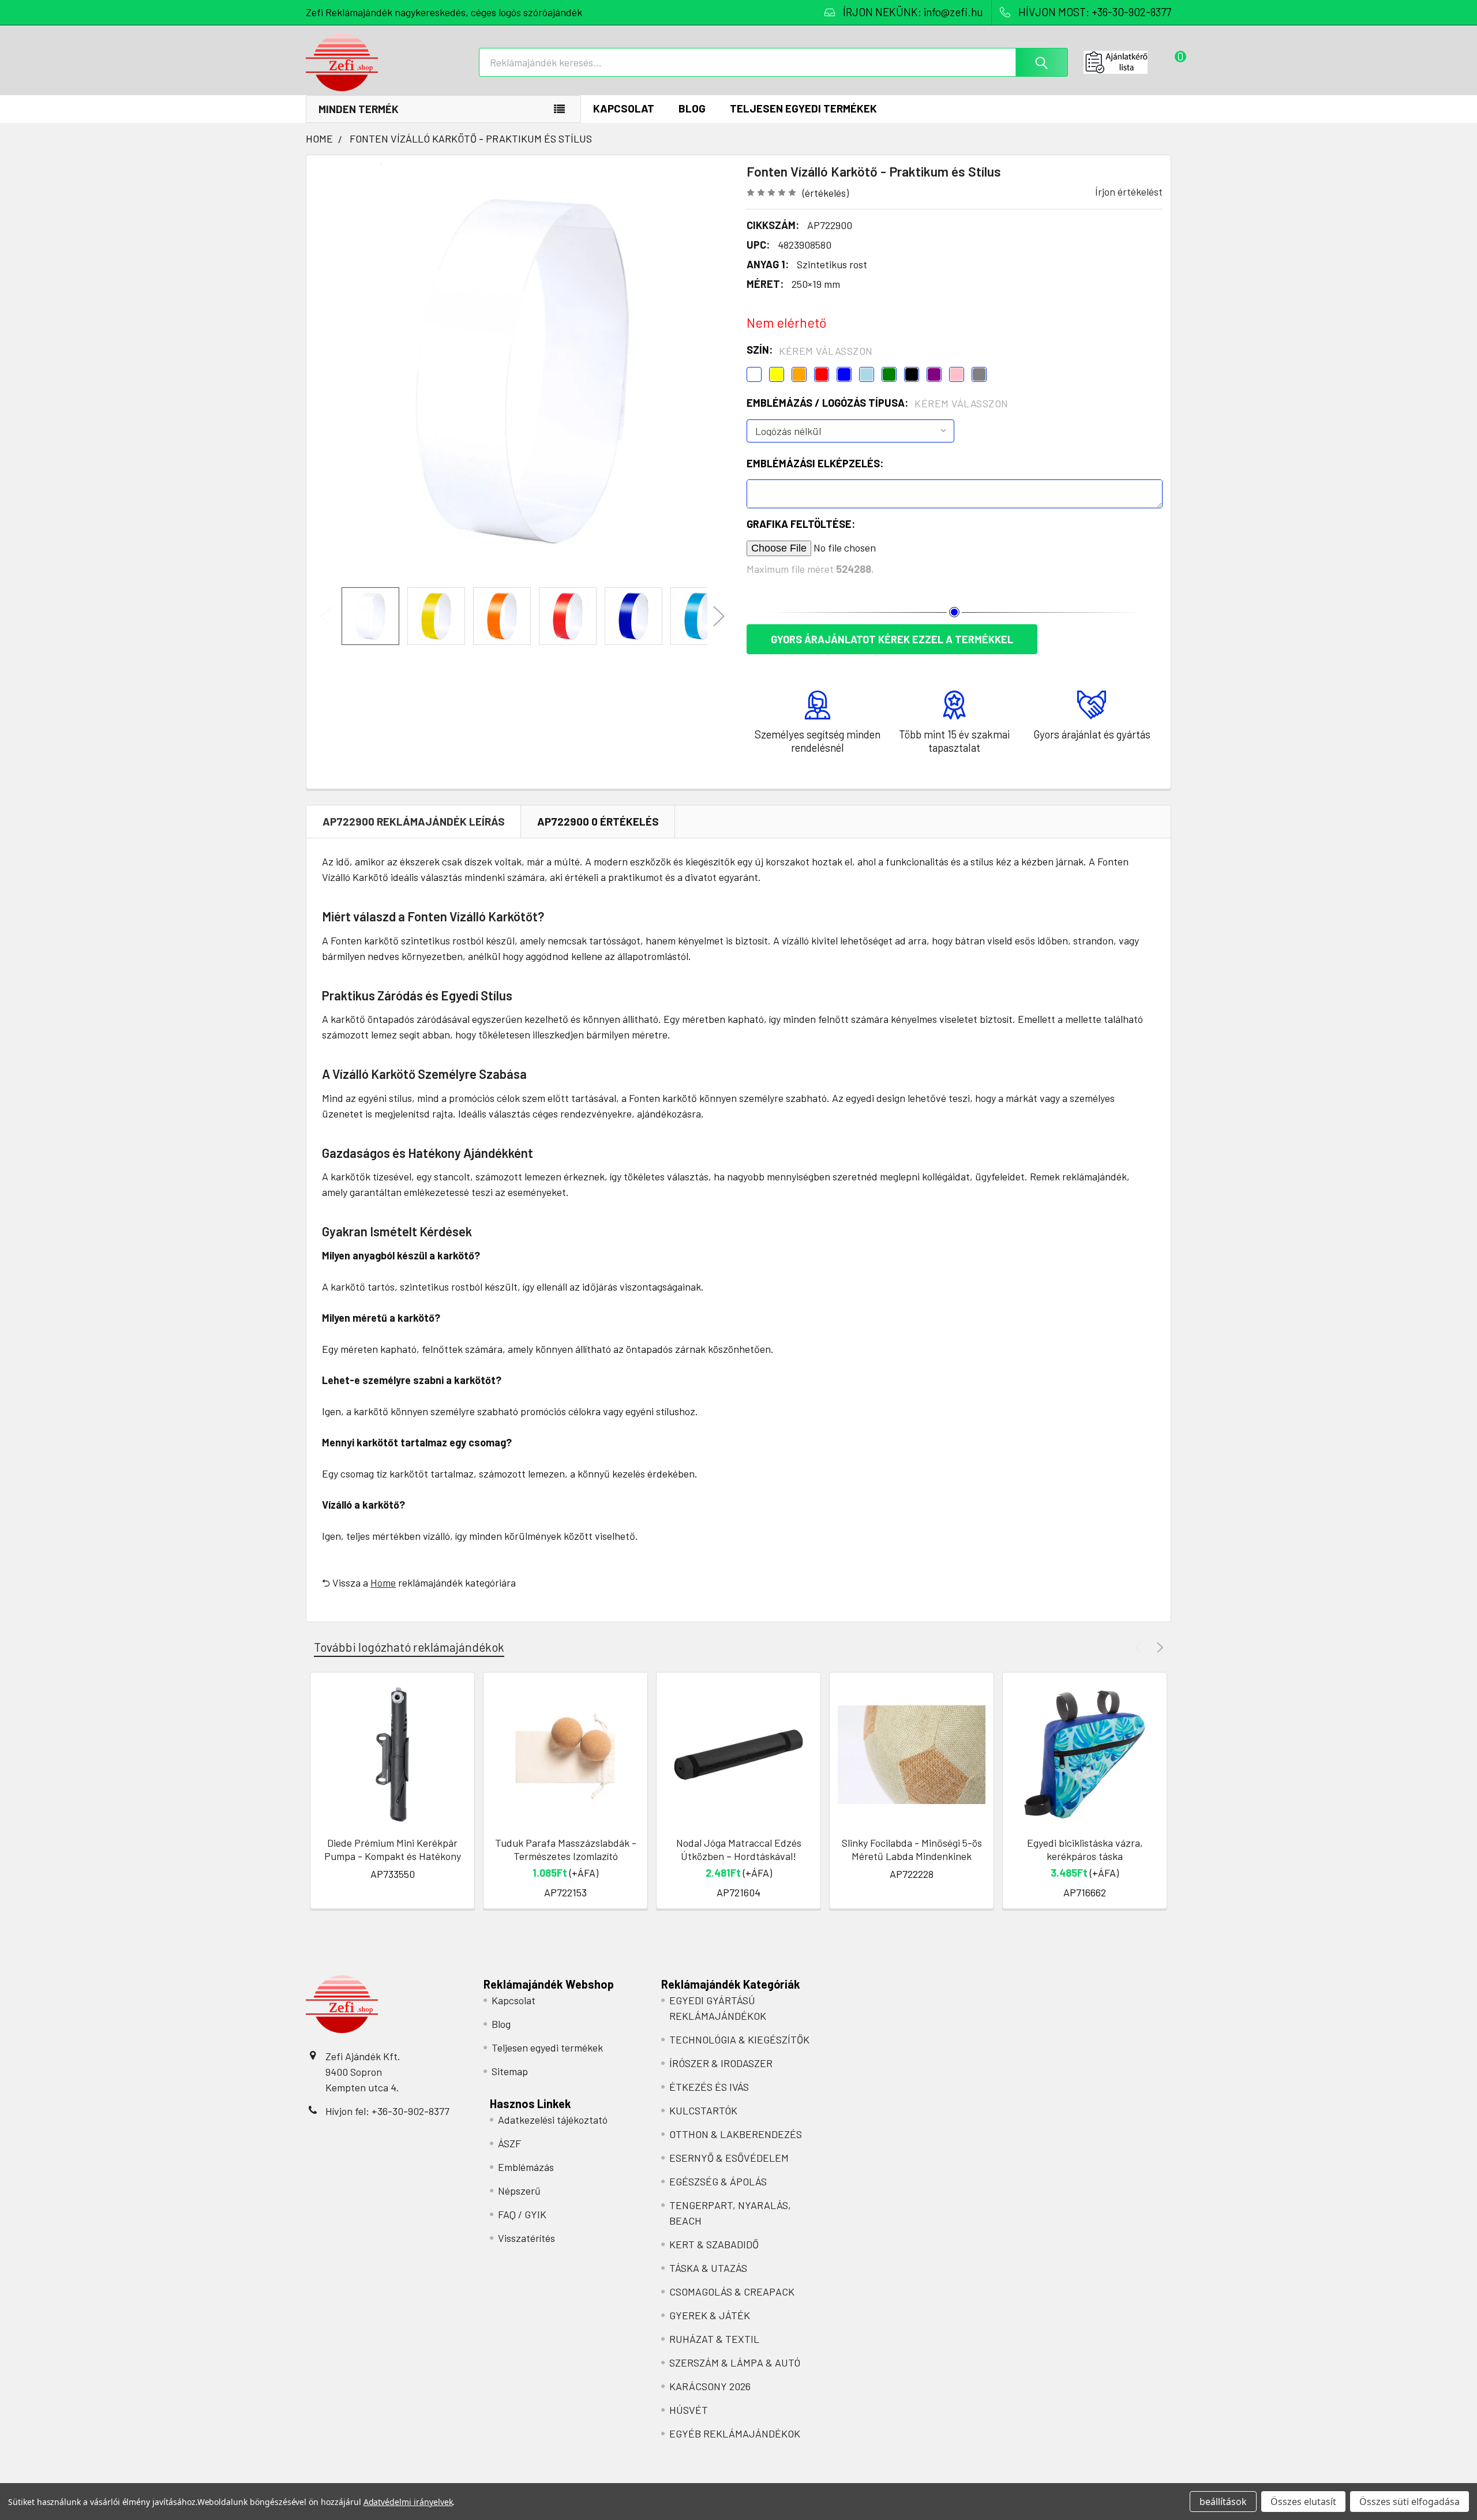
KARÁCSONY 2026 (710, 2386)
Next (719, 616)
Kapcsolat (624, 108)
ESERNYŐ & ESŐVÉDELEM (729, 2158)
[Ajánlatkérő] (1127, 62)
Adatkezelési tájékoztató (553, 2120)
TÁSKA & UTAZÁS (708, 2268)
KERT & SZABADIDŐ (714, 2244)
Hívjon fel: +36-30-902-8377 (387, 2111)
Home (383, 1582)
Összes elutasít (1303, 2502)
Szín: (810, 350)
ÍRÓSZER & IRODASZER (721, 2063)
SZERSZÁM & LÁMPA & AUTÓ (735, 2362)
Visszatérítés (526, 2238)
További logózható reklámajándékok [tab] (409, 1647)
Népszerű (519, 2191)
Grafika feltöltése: (801, 524)
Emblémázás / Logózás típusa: (878, 403)
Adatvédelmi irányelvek (408, 2502)
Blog (692, 108)
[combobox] (773, 62)
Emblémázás (526, 2167)
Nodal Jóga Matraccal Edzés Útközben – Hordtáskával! (739, 1849)
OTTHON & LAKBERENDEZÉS (736, 2134)
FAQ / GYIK (522, 2214)
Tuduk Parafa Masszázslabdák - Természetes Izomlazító (566, 1849)
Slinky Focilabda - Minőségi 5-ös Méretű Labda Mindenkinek (912, 1849)
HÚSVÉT (689, 2410)
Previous (326, 616)
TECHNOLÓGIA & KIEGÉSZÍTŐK (739, 2039)
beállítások (1223, 2502)
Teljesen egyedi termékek (803, 108)
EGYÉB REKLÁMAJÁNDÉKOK (735, 2433)
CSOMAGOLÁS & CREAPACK (732, 2292)
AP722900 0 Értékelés (598, 821)
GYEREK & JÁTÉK (710, 2315)
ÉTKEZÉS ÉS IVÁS (709, 2087)
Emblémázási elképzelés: (815, 463)
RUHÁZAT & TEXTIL (714, 2339)
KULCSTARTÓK (703, 2110)
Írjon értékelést (1129, 192)
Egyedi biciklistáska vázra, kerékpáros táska (1085, 1849)
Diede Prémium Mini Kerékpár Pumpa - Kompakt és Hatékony (393, 1849)
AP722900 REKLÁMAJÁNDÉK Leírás (414, 821)
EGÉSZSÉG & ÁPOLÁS (718, 2181)
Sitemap (510, 2071)
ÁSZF (509, 2143)
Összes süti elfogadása (1409, 2502)
